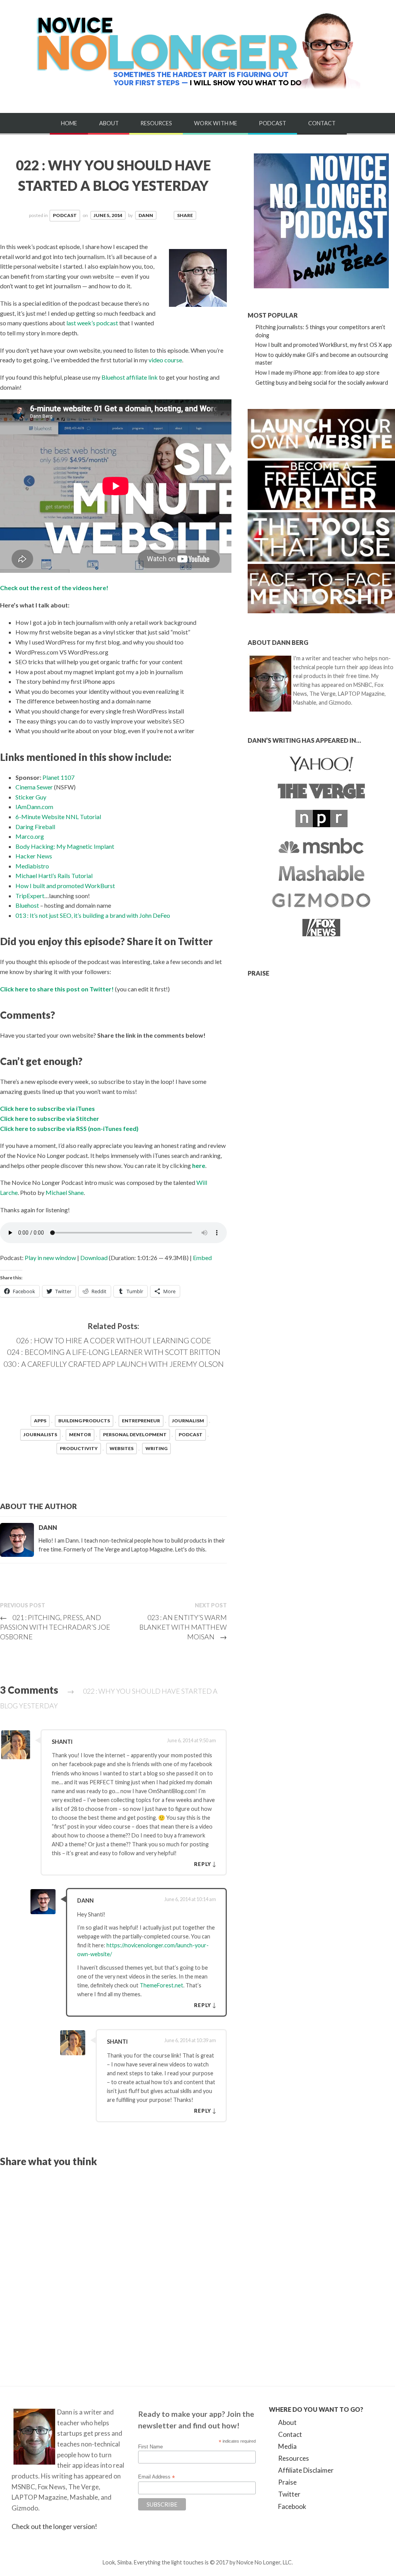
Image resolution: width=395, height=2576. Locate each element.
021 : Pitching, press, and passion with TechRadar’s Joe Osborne (55, 1627)
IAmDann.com (34, 807)
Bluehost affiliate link (130, 377)
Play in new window (50, 1258)
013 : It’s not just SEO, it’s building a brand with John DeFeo (93, 915)
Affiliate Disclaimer (306, 2470)
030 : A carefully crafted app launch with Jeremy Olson (114, 1364)
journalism (188, 1421)
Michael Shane (65, 1192)
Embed (202, 1258)
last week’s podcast (92, 323)
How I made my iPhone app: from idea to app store (317, 373)
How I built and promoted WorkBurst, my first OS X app (324, 345)
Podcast (273, 123)
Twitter (289, 2494)
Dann (146, 215)
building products (84, 1421)
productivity (79, 1448)
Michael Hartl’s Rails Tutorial (54, 876)
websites (122, 1448)
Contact (322, 123)
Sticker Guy (31, 797)
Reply (203, 1864)
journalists (40, 1434)
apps (40, 1421)
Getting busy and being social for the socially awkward (322, 383)
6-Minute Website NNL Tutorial (58, 817)
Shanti (62, 1742)
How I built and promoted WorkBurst (65, 886)
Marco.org (30, 836)
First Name (150, 2447)
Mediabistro (32, 866)
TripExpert (30, 896)
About (109, 123)
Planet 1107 (58, 777)
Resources (156, 123)
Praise (287, 2482)
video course (165, 360)
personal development (135, 1434)
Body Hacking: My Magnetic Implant (65, 846)
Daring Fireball (35, 827)
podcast (191, 1434)
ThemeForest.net (161, 1985)
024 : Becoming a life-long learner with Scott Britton (114, 1352)
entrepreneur (141, 1421)
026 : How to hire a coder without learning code (114, 1340)
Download (94, 1258)
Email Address (156, 2477)
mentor (80, 1434)
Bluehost (27, 905)
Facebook (292, 2506)
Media (287, 2446)
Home (69, 123)
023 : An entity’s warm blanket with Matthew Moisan (183, 1627)
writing (156, 1448)
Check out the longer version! (54, 2526)
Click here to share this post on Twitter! (57, 989)
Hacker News (34, 856)
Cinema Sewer (34, 787)
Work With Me (216, 123)
